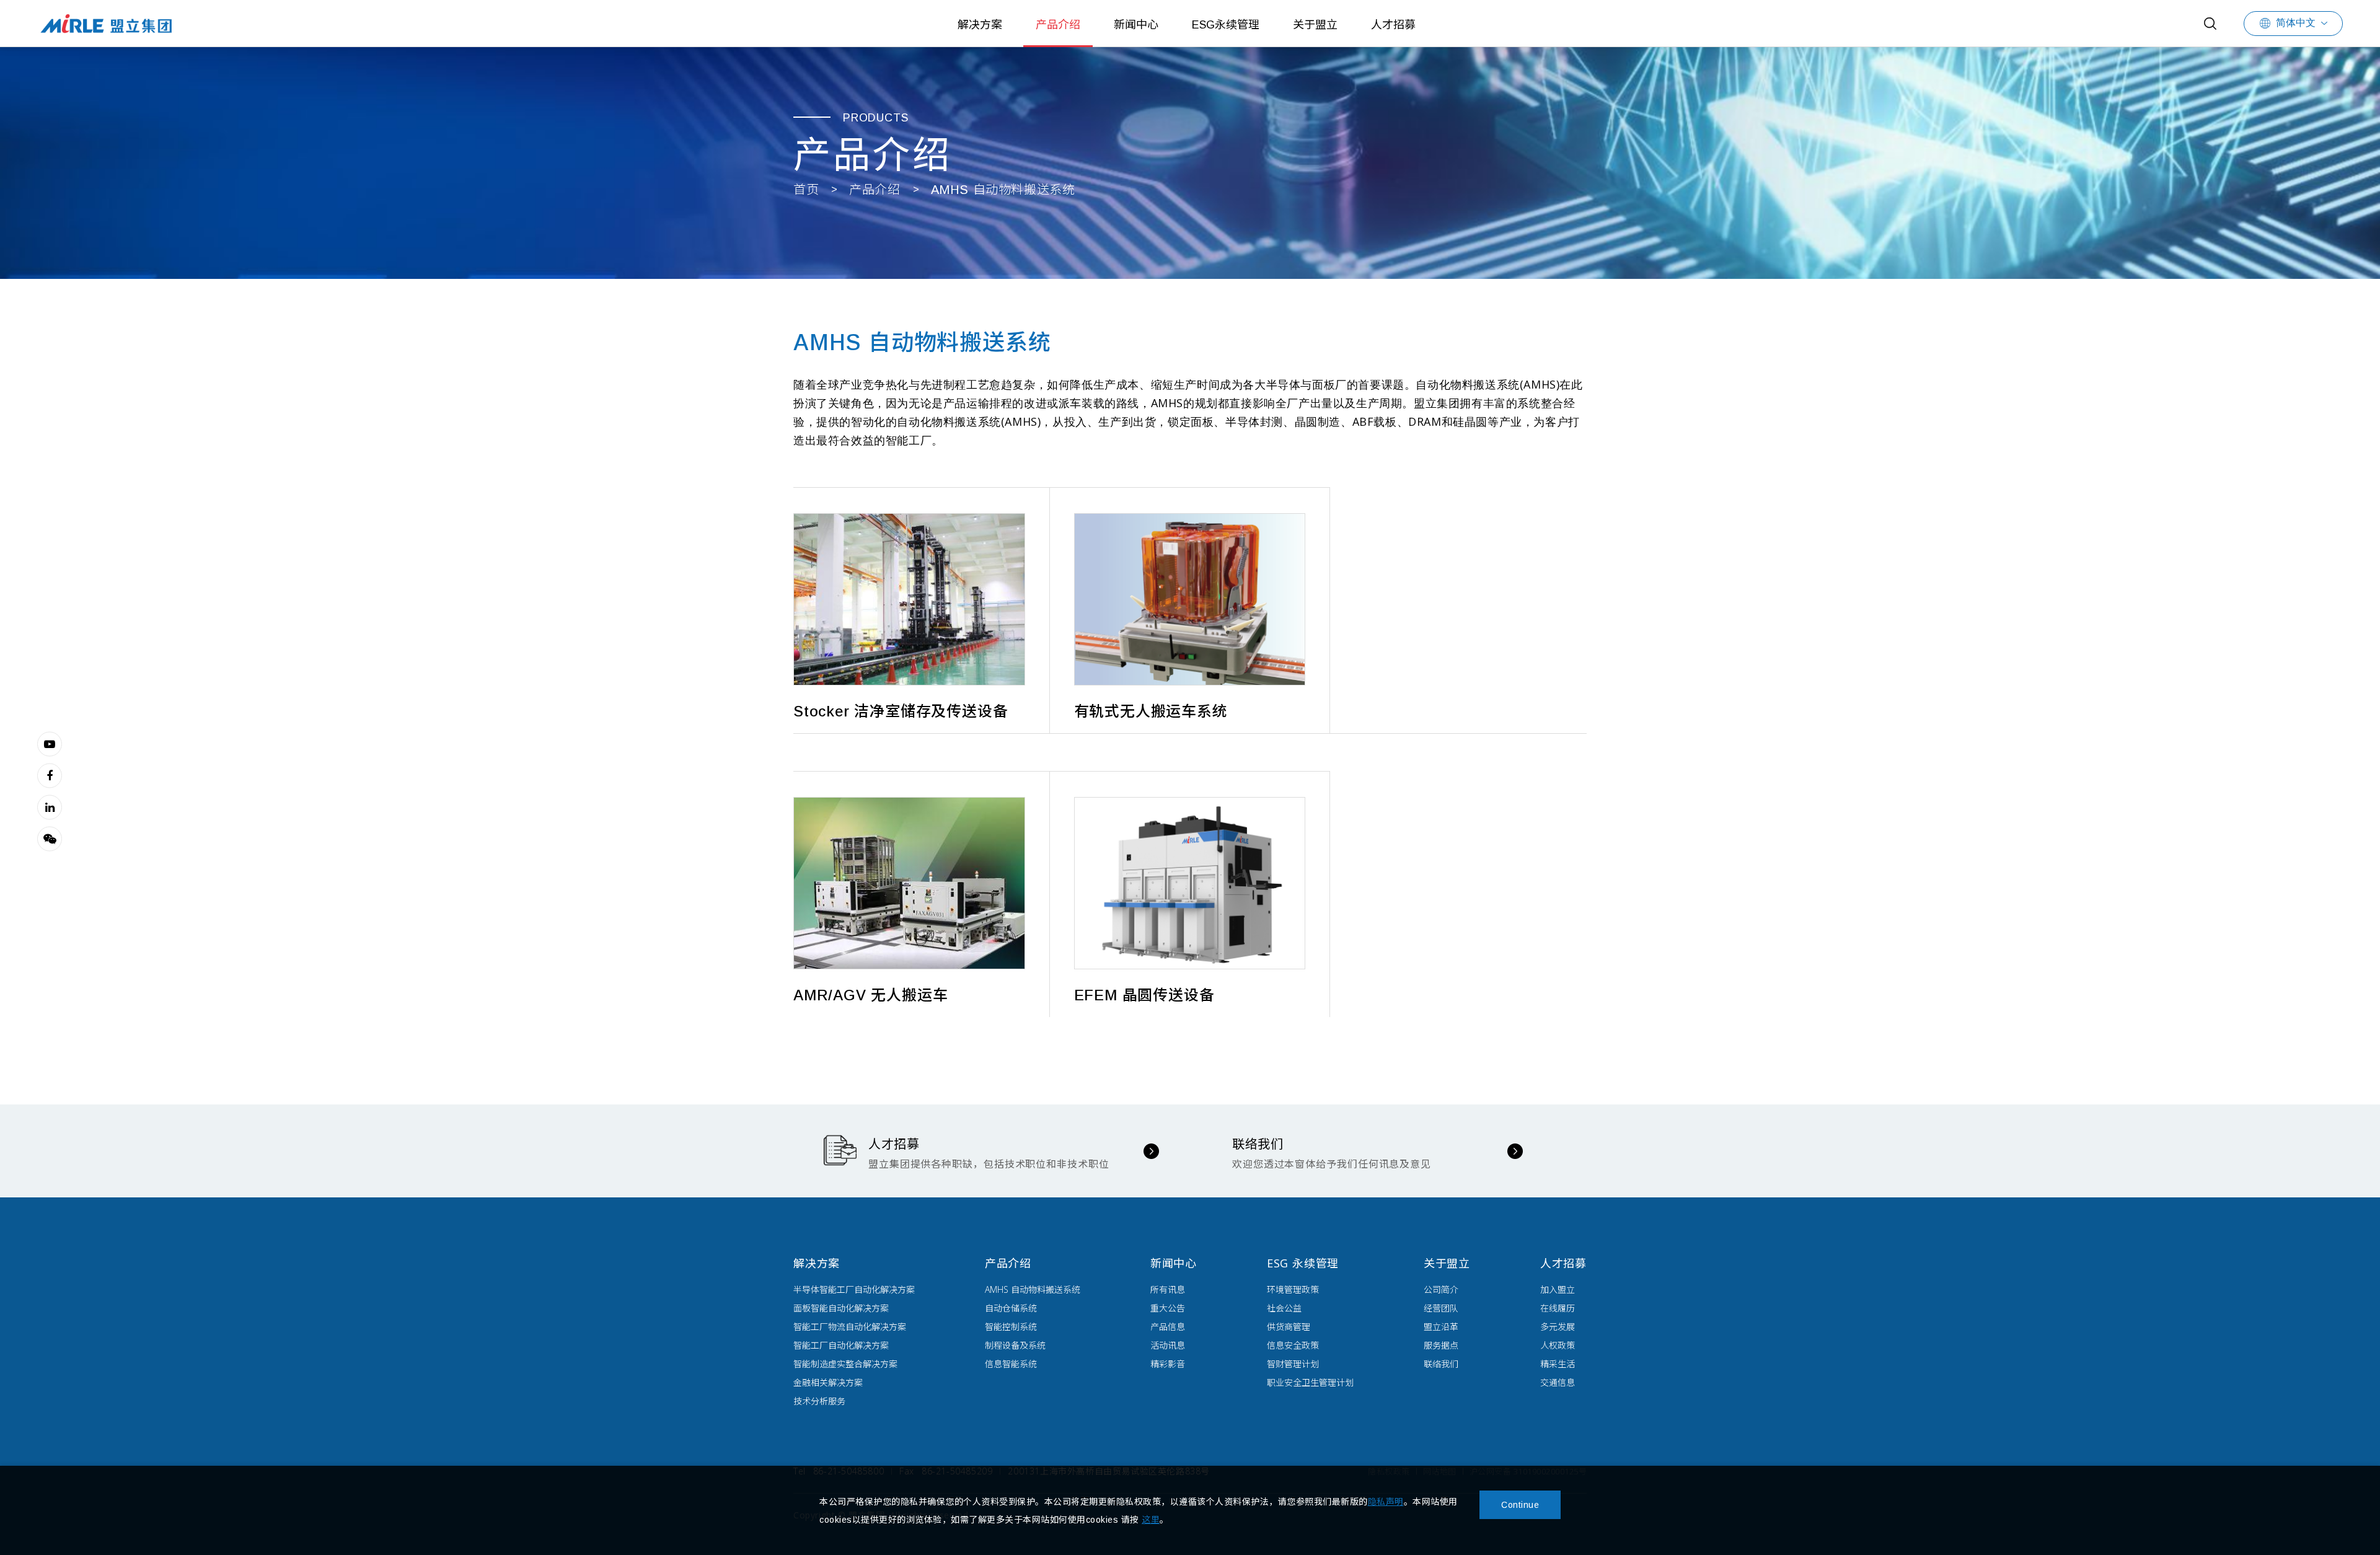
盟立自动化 (106, 23)
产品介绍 (1058, 25)
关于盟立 (1315, 25)
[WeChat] (50, 839)
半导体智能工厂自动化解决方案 (854, 1289)
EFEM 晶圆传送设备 (1144, 995)
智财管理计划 (1293, 1364)
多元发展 (1558, 1327)
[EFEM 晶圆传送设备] (1190, 883)
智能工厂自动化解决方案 (841, 1345)
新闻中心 (1136, 25)
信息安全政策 (1293, 1345)
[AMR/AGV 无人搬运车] (909, 883)
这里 (1151, 1520)
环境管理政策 (1293, 1289)
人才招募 (1393, 25)
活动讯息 (1168, 1345)
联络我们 (1441, 1364)
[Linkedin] (50, 807)
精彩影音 (1168, 1364)
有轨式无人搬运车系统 (1151, 711)
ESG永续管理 (1226, 25)
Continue (1520, 1505)
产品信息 (1168, 1327)
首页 (806, 190)
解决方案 (980, 25)
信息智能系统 (1011, 1364)
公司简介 (1441, 1289)
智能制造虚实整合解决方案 (845, 1364)
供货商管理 (1289, 1327)
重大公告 (1168, 1308)
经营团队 (1441, 1308)
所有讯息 (1168, 1289)
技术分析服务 (819, 1401)
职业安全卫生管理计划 (1310, 1382)
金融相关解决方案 (828, 1382)
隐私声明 (1386, 1502)
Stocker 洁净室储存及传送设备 (901, 711)
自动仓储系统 (1011, 1308)
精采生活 (1558, 1364)
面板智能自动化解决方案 (841, 1308)
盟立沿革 (1441, 1327)
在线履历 (1558, 1308)
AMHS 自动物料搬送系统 (1003, 190)
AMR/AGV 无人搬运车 (870, 995)
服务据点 (1441, 1345)
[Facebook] (50, 775)
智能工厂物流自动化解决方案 (850, 1327)
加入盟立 (1558, 1289)
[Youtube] (50, 744)
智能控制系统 (1011, 1327)
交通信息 (1558, 1382)
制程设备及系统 (1015, 1345)
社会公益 (1284, 1308)
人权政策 (1558, 1345)
